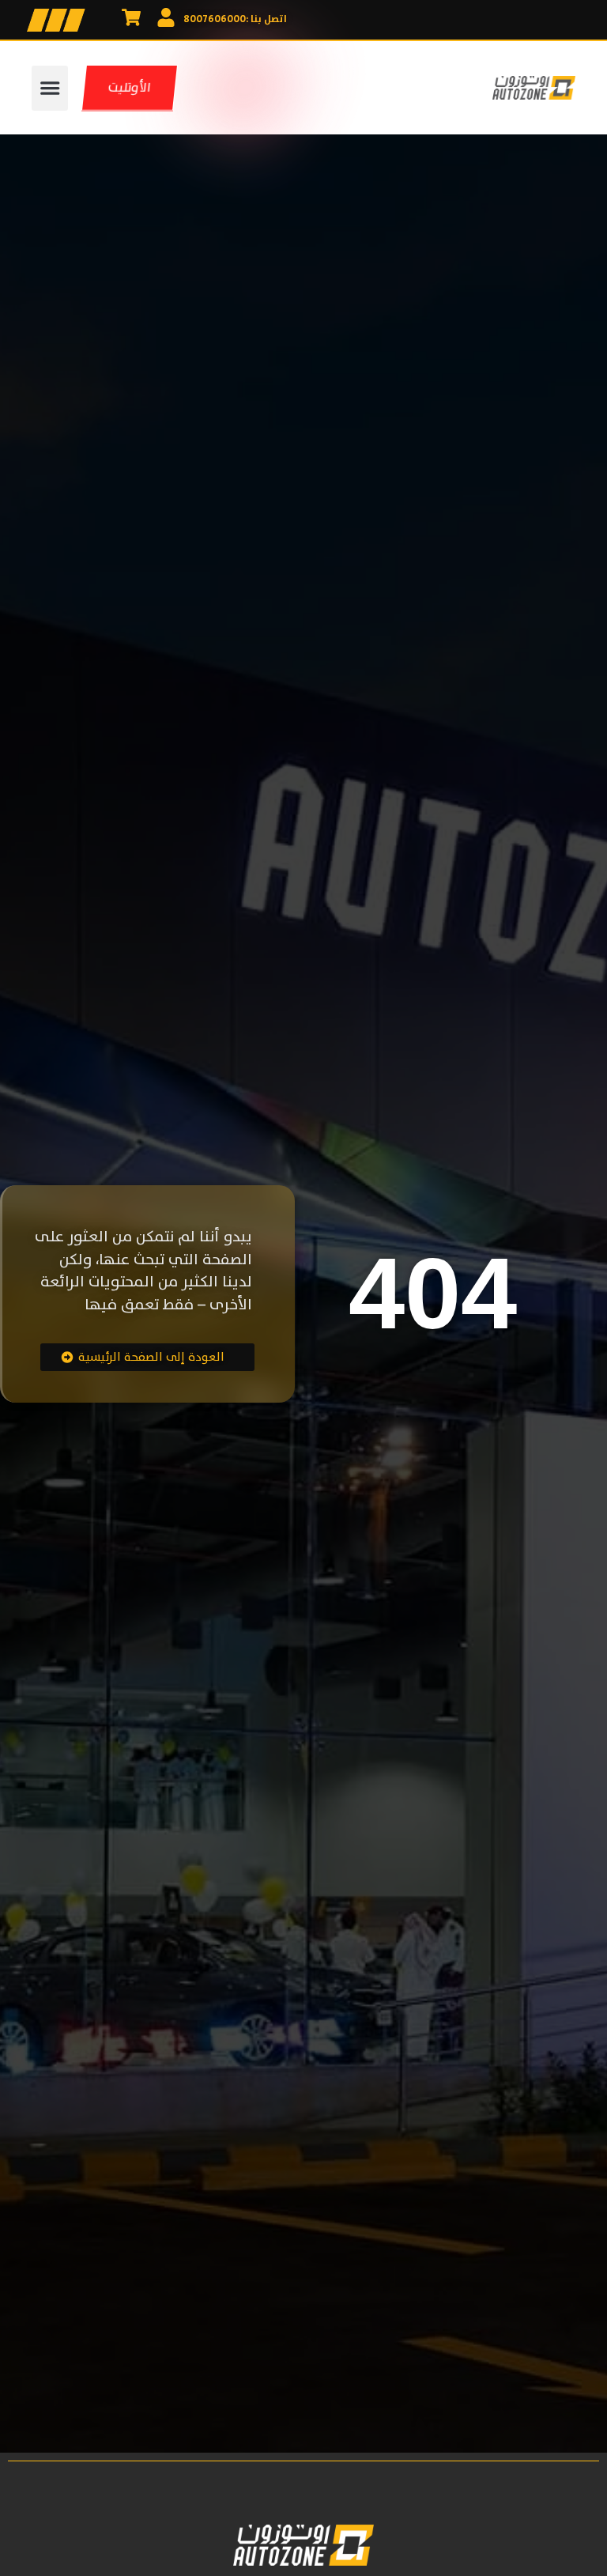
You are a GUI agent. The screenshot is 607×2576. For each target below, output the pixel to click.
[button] (50, 88)
